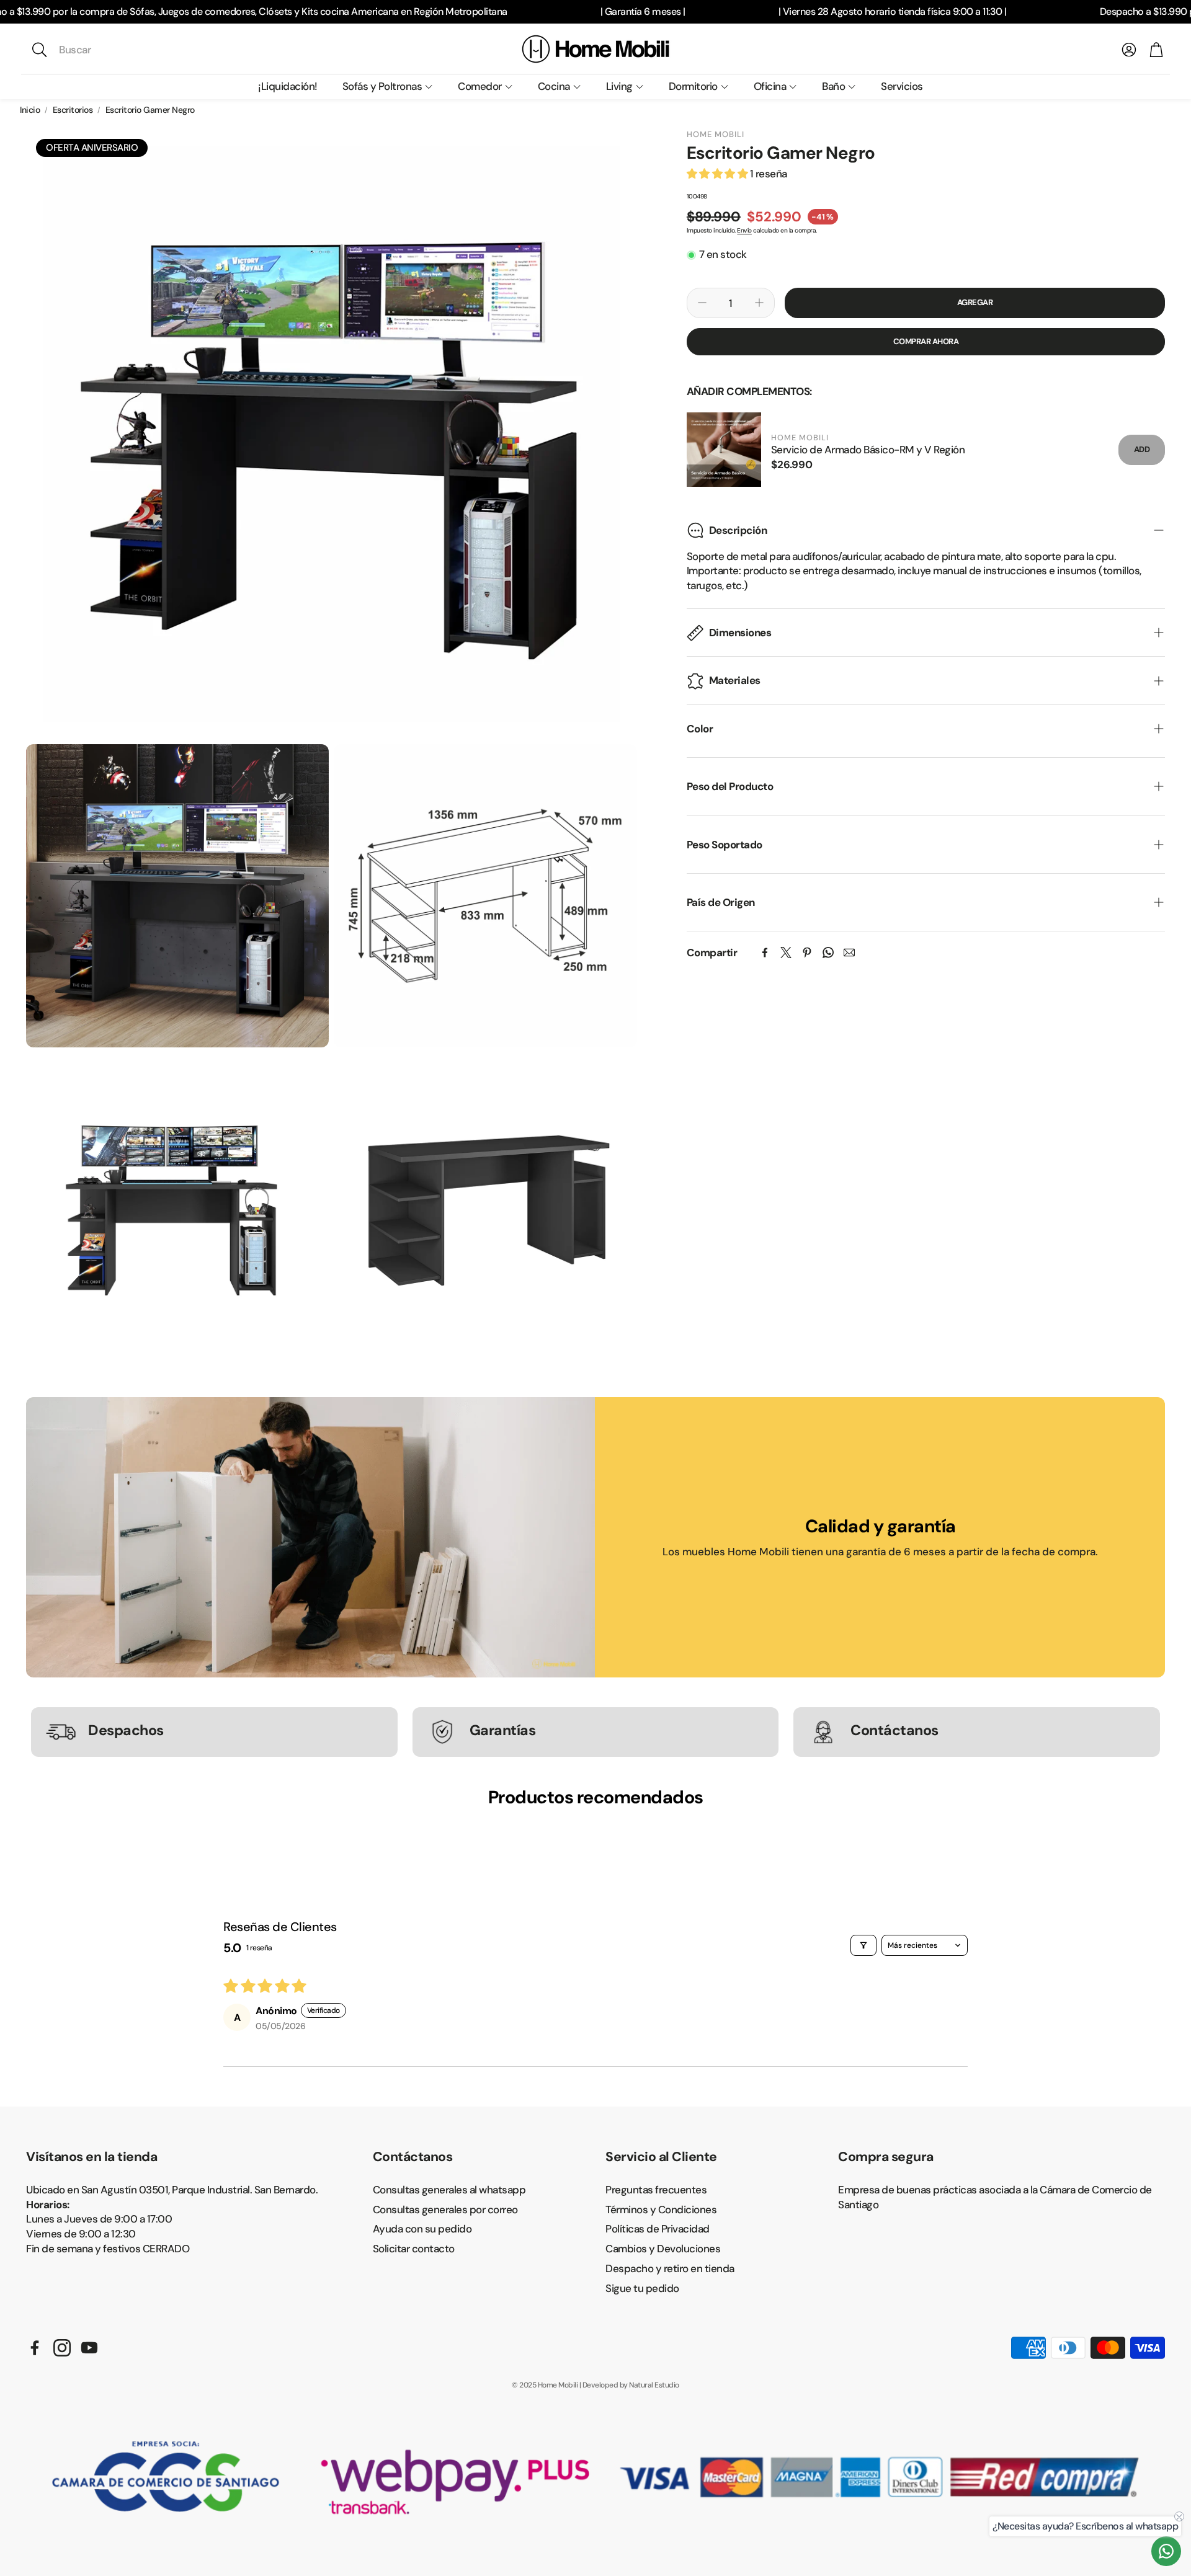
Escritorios (73, 110)
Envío (744, 230)
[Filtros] (863, 1945)
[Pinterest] (807, 953)
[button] (113, 50)
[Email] (849, 953)
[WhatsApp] (828, 953)
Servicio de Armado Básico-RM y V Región (868, 450)
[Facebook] (765, 953)
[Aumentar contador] (759, 303)
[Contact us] (1166, 2551)
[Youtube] (89, 2348)
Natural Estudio (654, 2385)
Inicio (30, 110)
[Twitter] (786, 953)
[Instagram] (62, 2348)
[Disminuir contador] (702, 303)
